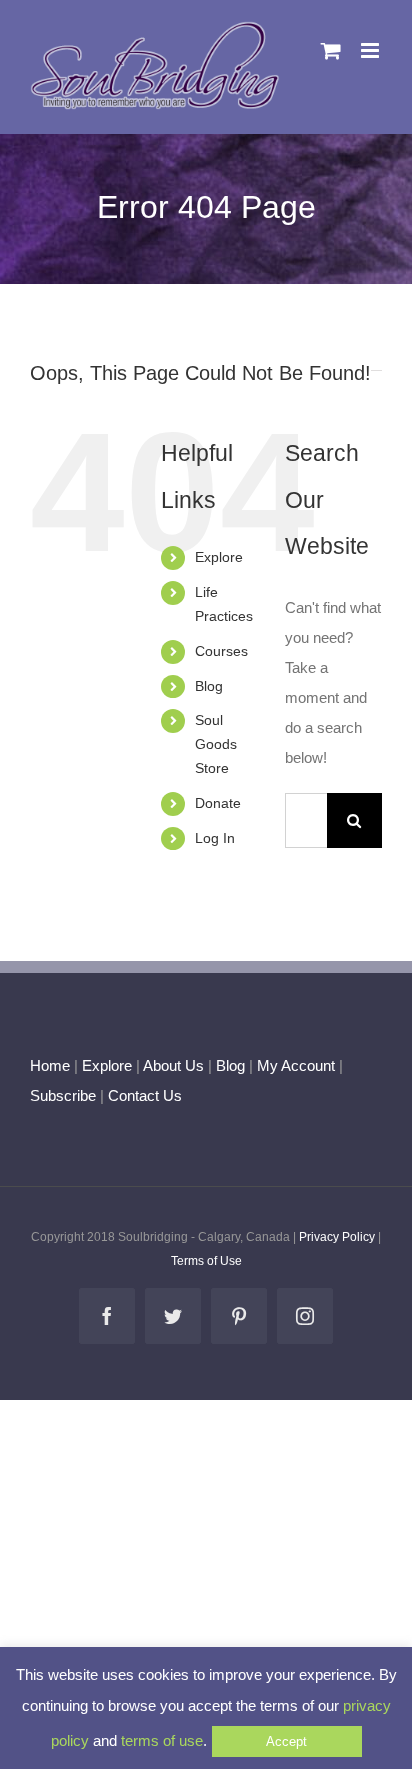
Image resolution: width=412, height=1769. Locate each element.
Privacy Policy (337, 1237)
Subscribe (63, 1095)
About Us (173, 1065)
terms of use (162, 1740)
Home (50, 1065)
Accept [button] (286, 1741)
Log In (215, 838)
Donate (218, 803)
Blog (209, 686)
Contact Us (143, 1095)
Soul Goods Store (216, 744)
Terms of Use (206, 1261)
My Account (296, 1065)
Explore (219, 557)
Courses (221, 651)
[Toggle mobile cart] (331, 50)
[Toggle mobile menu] (371, 50)
